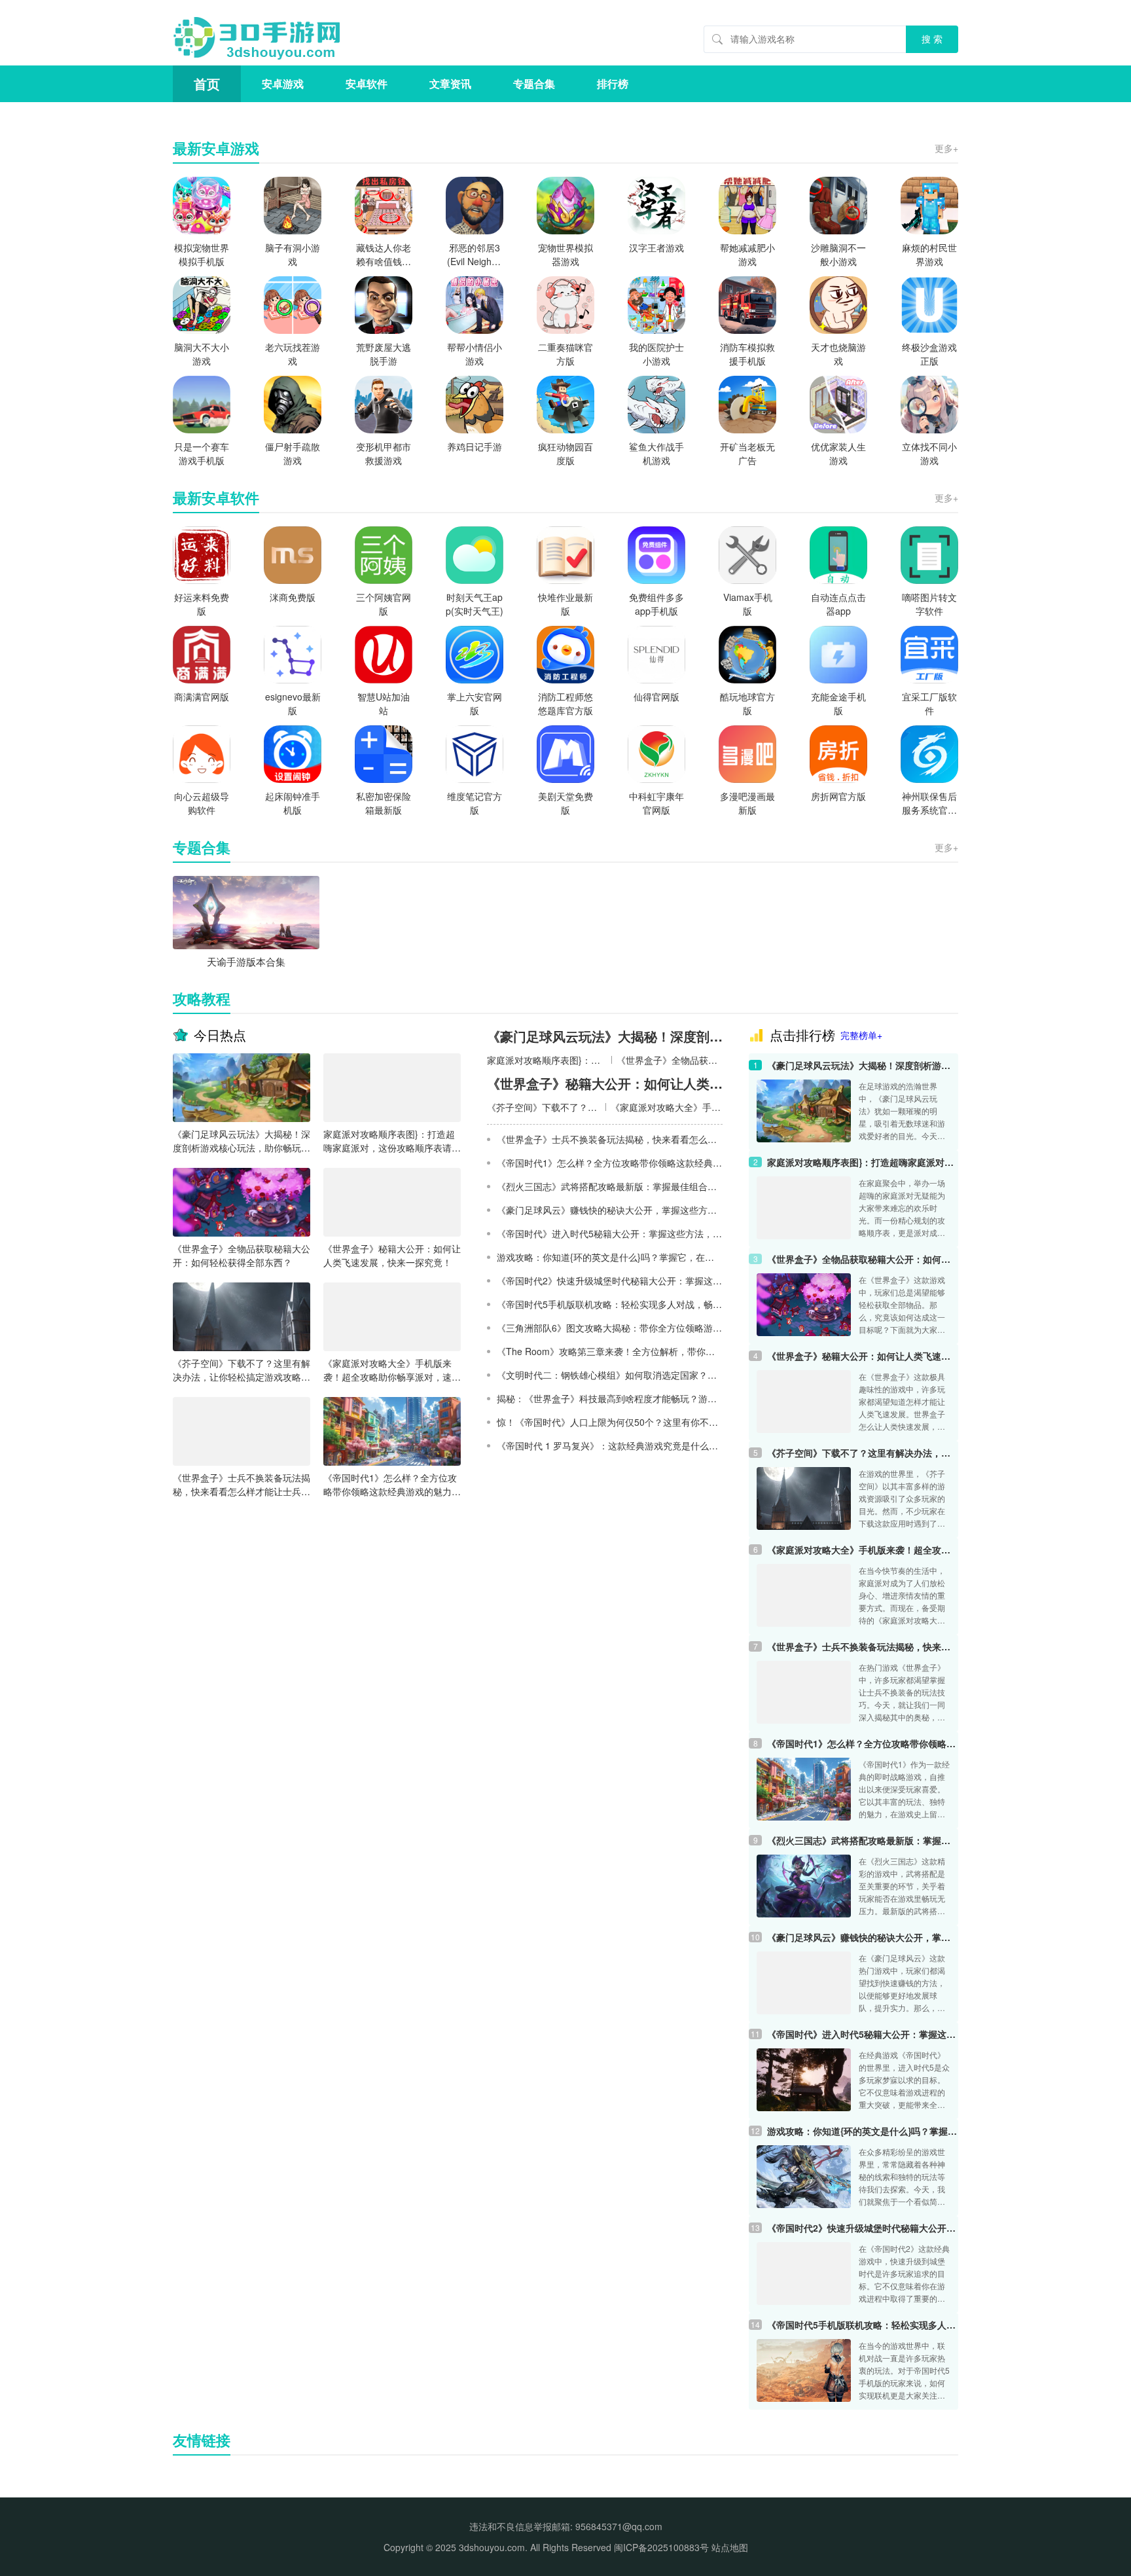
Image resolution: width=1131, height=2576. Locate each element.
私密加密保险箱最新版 (384, 803)
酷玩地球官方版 (747, 703)
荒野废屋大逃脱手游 (384, 354)
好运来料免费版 (202, 604)
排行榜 (613, 83)
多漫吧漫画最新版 (747, 803)
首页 (207, 83)
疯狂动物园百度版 (565, 453)
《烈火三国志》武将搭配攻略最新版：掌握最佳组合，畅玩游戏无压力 (863, 1840)
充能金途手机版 (838, 703)
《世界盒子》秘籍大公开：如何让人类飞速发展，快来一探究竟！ (392, 1255)
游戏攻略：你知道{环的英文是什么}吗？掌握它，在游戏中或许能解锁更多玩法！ (863, 2131)
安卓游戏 (283, 83)
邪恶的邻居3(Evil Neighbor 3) (475, 255)
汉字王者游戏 (656, 247)
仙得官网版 (656, 697)
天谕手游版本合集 (246, 961)
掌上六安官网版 (475, 703)
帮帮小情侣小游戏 (475, 354)
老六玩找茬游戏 (293, 354)
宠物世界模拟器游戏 (565, 254)
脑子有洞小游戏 (293, 254)
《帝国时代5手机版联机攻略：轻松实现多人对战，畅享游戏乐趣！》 (863, 2325)
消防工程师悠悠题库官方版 (565, 703)
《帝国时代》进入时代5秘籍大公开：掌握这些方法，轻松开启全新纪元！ (863, 2034)
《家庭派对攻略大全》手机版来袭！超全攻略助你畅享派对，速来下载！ (392, 1370)
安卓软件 (367, 83)
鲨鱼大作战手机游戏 (656, 453)
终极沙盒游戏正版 (929, 354)
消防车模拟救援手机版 (747, 354)
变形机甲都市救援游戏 (384, 453)
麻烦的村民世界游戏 (929, 254)
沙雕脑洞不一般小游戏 (838, 254)
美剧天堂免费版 (565, 803)
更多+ (946, 148)
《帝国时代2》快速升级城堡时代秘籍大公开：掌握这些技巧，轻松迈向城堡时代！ (863, 2228)
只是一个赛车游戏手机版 (202, 453)
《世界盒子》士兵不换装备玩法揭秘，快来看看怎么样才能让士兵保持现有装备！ (242, 1485)
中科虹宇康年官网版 (656, 803)
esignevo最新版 (293, 703)
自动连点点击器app (838, 604)
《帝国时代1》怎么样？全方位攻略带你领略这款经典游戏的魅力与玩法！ (392, 1485)
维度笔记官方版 (475, 803)
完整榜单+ (861, 1035)
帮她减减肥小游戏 (747, 254)
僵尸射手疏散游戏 (293, 453)
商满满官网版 (202, 697)
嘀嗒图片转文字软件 (929, 604)
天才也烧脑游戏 (838, 354)
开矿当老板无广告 (747, 453)
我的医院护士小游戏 (656, 354)
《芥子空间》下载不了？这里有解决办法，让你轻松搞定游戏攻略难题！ (242, 1370)
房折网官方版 (838, 796)
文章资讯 (450, 83)
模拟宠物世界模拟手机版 (202, 254)
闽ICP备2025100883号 (661, 2547)
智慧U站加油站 (384, 703)
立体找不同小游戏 (929, 453)
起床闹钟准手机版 (293, 803)
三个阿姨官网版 (384, 604)
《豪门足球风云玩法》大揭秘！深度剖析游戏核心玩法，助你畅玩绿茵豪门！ (242, 1141)
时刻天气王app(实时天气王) (475, 604)
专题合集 (534, 83)
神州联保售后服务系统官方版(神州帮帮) (929, 803)
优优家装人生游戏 (838, 453)
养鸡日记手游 (475, 446)
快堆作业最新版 (565, 604)
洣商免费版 (293, 597)
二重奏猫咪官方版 (565, 354)
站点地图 (730, 2547)
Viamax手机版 (748, 604)
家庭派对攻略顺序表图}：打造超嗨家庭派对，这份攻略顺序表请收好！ (392, 1141)
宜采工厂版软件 (929, 703)
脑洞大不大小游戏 (202, 354)
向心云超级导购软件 (202, 803)
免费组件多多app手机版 (656, 604)
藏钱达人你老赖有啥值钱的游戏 (384, 255)
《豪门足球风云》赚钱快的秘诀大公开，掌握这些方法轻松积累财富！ (863, 1937)
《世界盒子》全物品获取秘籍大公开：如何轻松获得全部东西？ (242, 1255)
